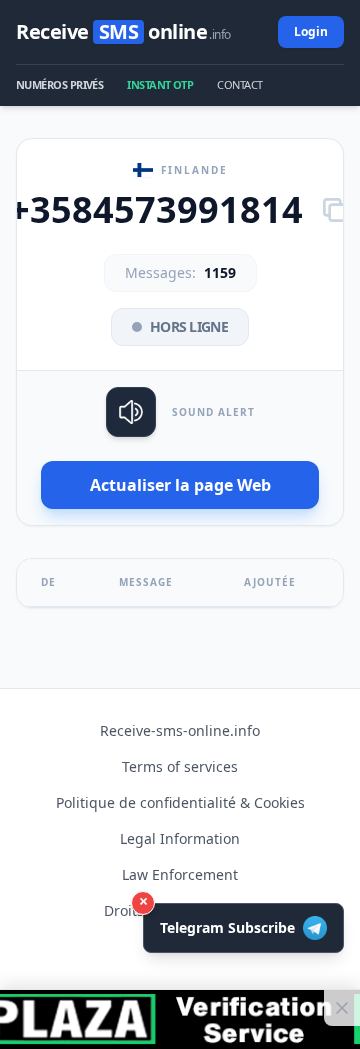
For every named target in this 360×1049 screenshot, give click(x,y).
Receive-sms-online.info (180, 730)
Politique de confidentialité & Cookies (180, 802)
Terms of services (180, 766)
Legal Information (180, 838)
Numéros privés (59, 84)
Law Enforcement (180, 874)
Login (311, 31)
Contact (239, 84)
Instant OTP (160, 84)
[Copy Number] (335, 210)
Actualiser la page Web (180, 485)
